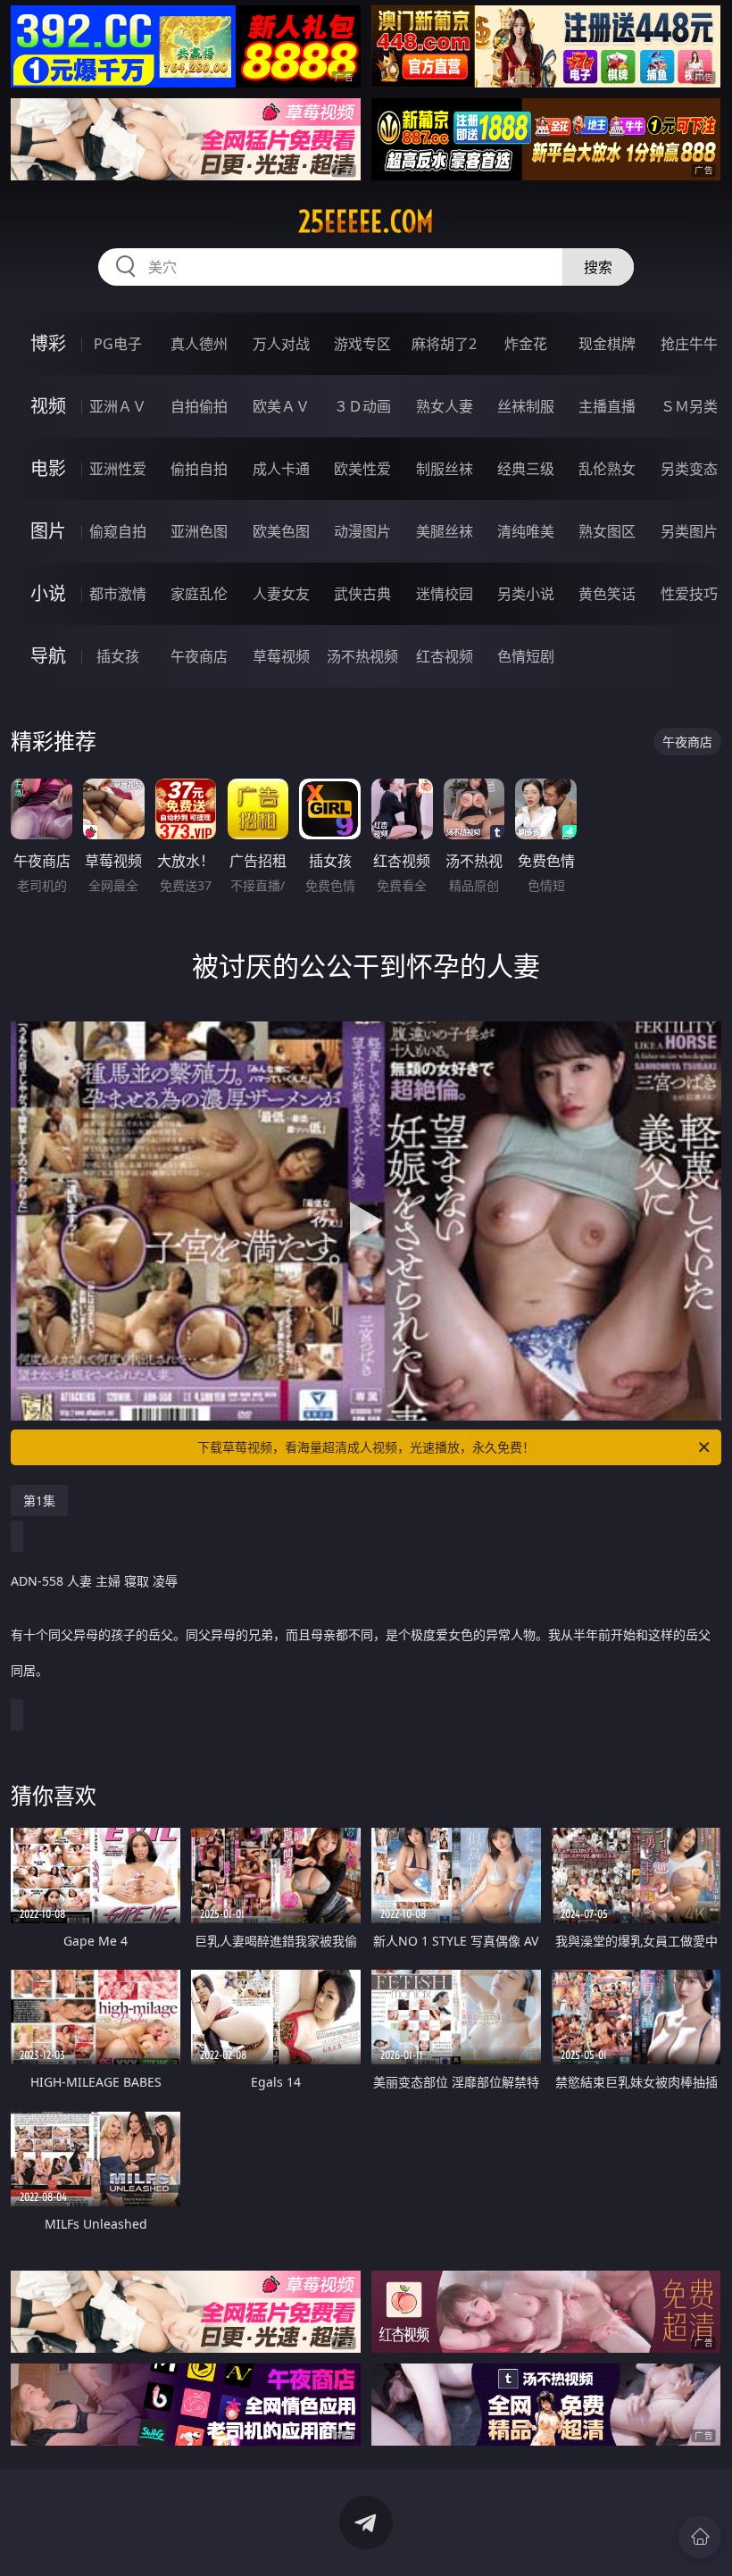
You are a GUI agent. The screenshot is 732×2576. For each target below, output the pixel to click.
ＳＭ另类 (689, 406)
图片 (48, 531)
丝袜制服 (526, 406)
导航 (48, 656)
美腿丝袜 (445, 531)
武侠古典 (362, 594)
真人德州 (199, 344)
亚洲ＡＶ (118, 406)
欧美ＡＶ (281, 406)
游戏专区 (362, 344)
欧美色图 (281, 531)
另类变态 (689, 469)
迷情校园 (445, 594)
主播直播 (607, 406)
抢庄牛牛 (689, 344)
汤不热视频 (362, 656)
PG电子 (118, 344)
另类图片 (689, 531)
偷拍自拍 (199, 469)
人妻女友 (281, 594)
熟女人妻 (445, 406)
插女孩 (118, 656)
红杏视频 (445, 656)
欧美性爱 (362, 469)
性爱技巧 (689, 594)
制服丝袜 (445, 469)
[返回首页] (700, 2537)
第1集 (39, 1501)
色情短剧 (526, 656)
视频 (48, 406)
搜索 (598, 267)
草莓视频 (281, 656)
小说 (48, 593)
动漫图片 (362, 531)
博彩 (48, 343)
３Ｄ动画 (362, 406)
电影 (48, 468)
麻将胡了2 (444, 344)
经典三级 (526, 469)
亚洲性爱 (118, 469)
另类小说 (526, 594)
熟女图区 (607, 531)
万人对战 (281, 344)
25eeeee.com (366, 221)
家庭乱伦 (199, 594)
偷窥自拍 (118, 531)
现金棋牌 (607, 344)
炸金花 (526, 344)
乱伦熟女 (607, 469)
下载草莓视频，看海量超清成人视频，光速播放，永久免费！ (366, 1447)
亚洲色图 (199, 531)
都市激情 (118, 594)
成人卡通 (281, 469)
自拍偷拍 (199, 406)
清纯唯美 (526, 531)
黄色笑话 (607, 594)
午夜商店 (199, 656)
